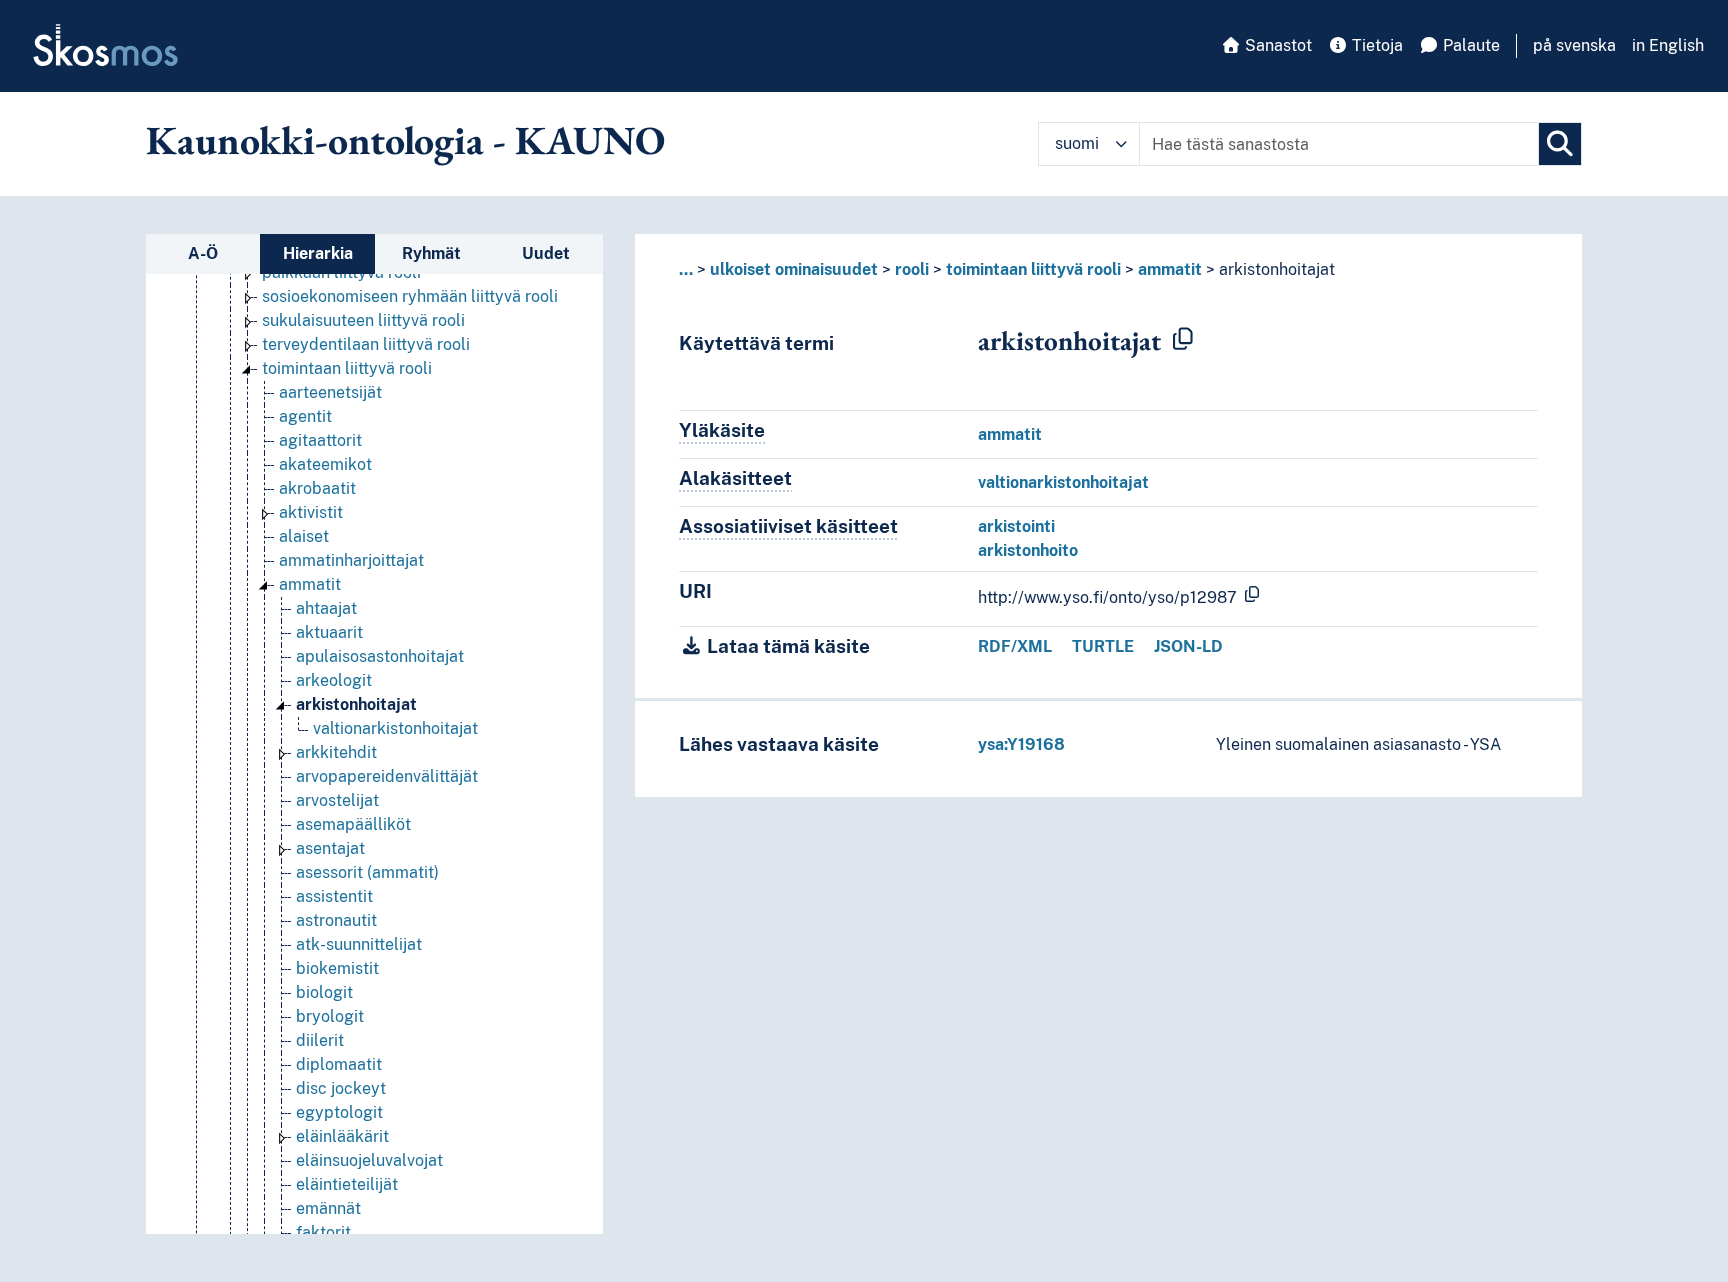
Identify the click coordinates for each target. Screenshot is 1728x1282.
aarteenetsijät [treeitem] (330, 392)
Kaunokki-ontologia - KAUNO (405, 140)
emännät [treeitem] (328, 1208)
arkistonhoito (1028, 550)
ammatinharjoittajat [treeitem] (351, 560)
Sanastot (1276, 45)
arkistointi (1016, 526)
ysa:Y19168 (1021, 744)
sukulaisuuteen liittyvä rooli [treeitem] (363, 320)
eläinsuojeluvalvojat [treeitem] (369, 1160)
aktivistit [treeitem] (311, 512)
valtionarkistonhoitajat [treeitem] (395, 728)
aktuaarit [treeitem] (329, 632)
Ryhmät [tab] (431, 253)
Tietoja (1375, 45)
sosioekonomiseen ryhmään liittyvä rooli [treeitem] (410, 296)
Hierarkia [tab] (318, 253)
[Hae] (1560, 144)
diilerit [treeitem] (320, 1040)
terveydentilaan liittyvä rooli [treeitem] (366, 344)
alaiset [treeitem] (304, 536)
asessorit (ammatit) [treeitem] (367, 872)
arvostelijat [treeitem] (337, 800)
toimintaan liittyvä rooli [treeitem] (347, 368)
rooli (912, 269)
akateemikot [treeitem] (325, 464)
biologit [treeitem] (324, 992)
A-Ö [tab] (203, 253)
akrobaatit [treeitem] (317, 488)
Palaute (1469, 45)
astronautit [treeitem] (336, 920)
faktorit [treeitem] (323, 1232)
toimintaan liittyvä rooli (1033, 269)
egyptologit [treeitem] (339, 1112)
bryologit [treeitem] (330, 1016)
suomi (1077, 143)
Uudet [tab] (546, 253)
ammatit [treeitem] (310, 584)
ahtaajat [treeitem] (326, 608)
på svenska (1574, 45)
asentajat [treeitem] (330, 848)
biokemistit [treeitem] (337, 968)
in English (1668, 45)
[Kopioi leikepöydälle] (1183, 340)
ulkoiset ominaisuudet (794, 269)
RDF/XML (1015, 646)
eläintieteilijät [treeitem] (347, 1184)
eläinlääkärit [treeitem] (342, 1136)
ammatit (1170, 269)
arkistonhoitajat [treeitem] (356, 704)
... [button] (686, 269)
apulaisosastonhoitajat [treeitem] (380, 656)
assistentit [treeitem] (334, 896)
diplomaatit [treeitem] (339, 1064)
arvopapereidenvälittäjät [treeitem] (387, 776)
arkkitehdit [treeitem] (336, 752)
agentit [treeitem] (305, 416)
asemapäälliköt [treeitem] (353, 824)
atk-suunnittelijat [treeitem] (359, 944)
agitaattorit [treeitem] (320, 440)
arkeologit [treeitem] (334, 680)
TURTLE (1103, 646)
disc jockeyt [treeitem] (341, 1088)
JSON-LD (1188, 646)
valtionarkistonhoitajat (1063, 482)
